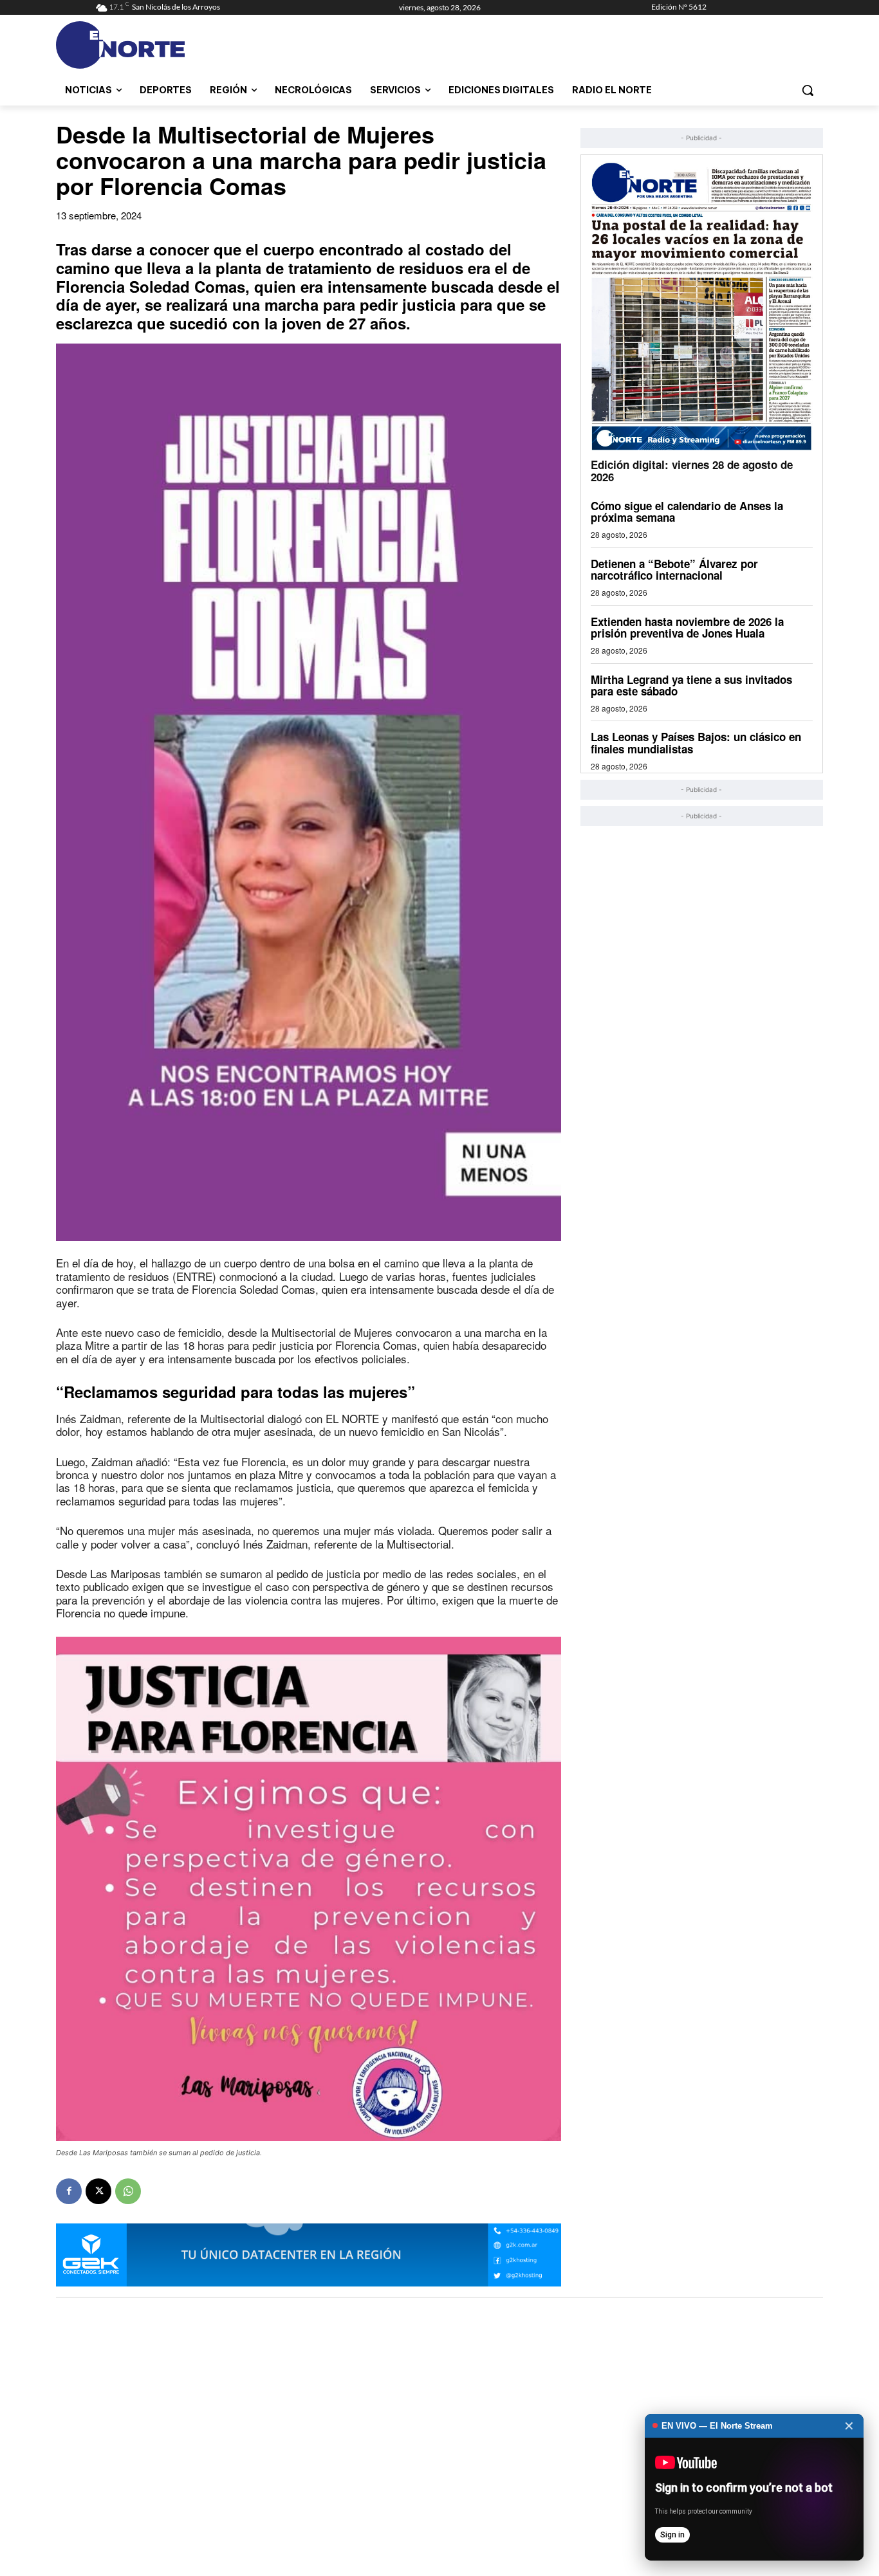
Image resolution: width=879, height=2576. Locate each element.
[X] (98, 2191)
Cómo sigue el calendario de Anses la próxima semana (687, 512)
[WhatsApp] (128, 2191)
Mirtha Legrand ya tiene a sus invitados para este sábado (691, 685)
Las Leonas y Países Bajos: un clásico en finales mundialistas (696, 743)
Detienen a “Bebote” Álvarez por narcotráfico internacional (674, 570)
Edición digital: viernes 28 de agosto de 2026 (692, 471)
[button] (808, 90)
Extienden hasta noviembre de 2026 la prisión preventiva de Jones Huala (687, 628)
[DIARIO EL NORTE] (171, 45)
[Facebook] (69, 2191)
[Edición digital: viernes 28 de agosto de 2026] (702, 306)
